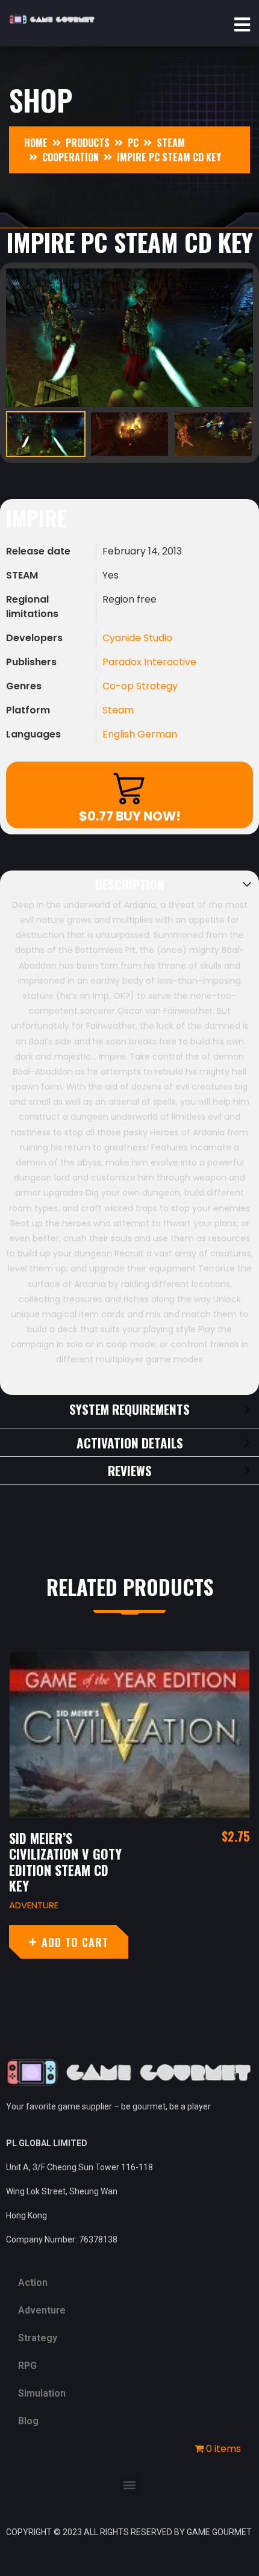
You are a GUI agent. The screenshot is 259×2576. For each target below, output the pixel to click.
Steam (118, 710)
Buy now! (130, 816)
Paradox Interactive (149, 662)
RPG (27, 2366)
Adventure (34, 1905)
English (120, 734)
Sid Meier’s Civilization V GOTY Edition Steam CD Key (65, 1862)
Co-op (119, 686)
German (157, 734)
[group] (129, 338)
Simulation (42, 2393)
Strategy (157, 686)
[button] (130, 2485)
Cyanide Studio (137, 638)
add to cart (75, 1942)
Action (33, 2283)
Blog (28, 2421)
